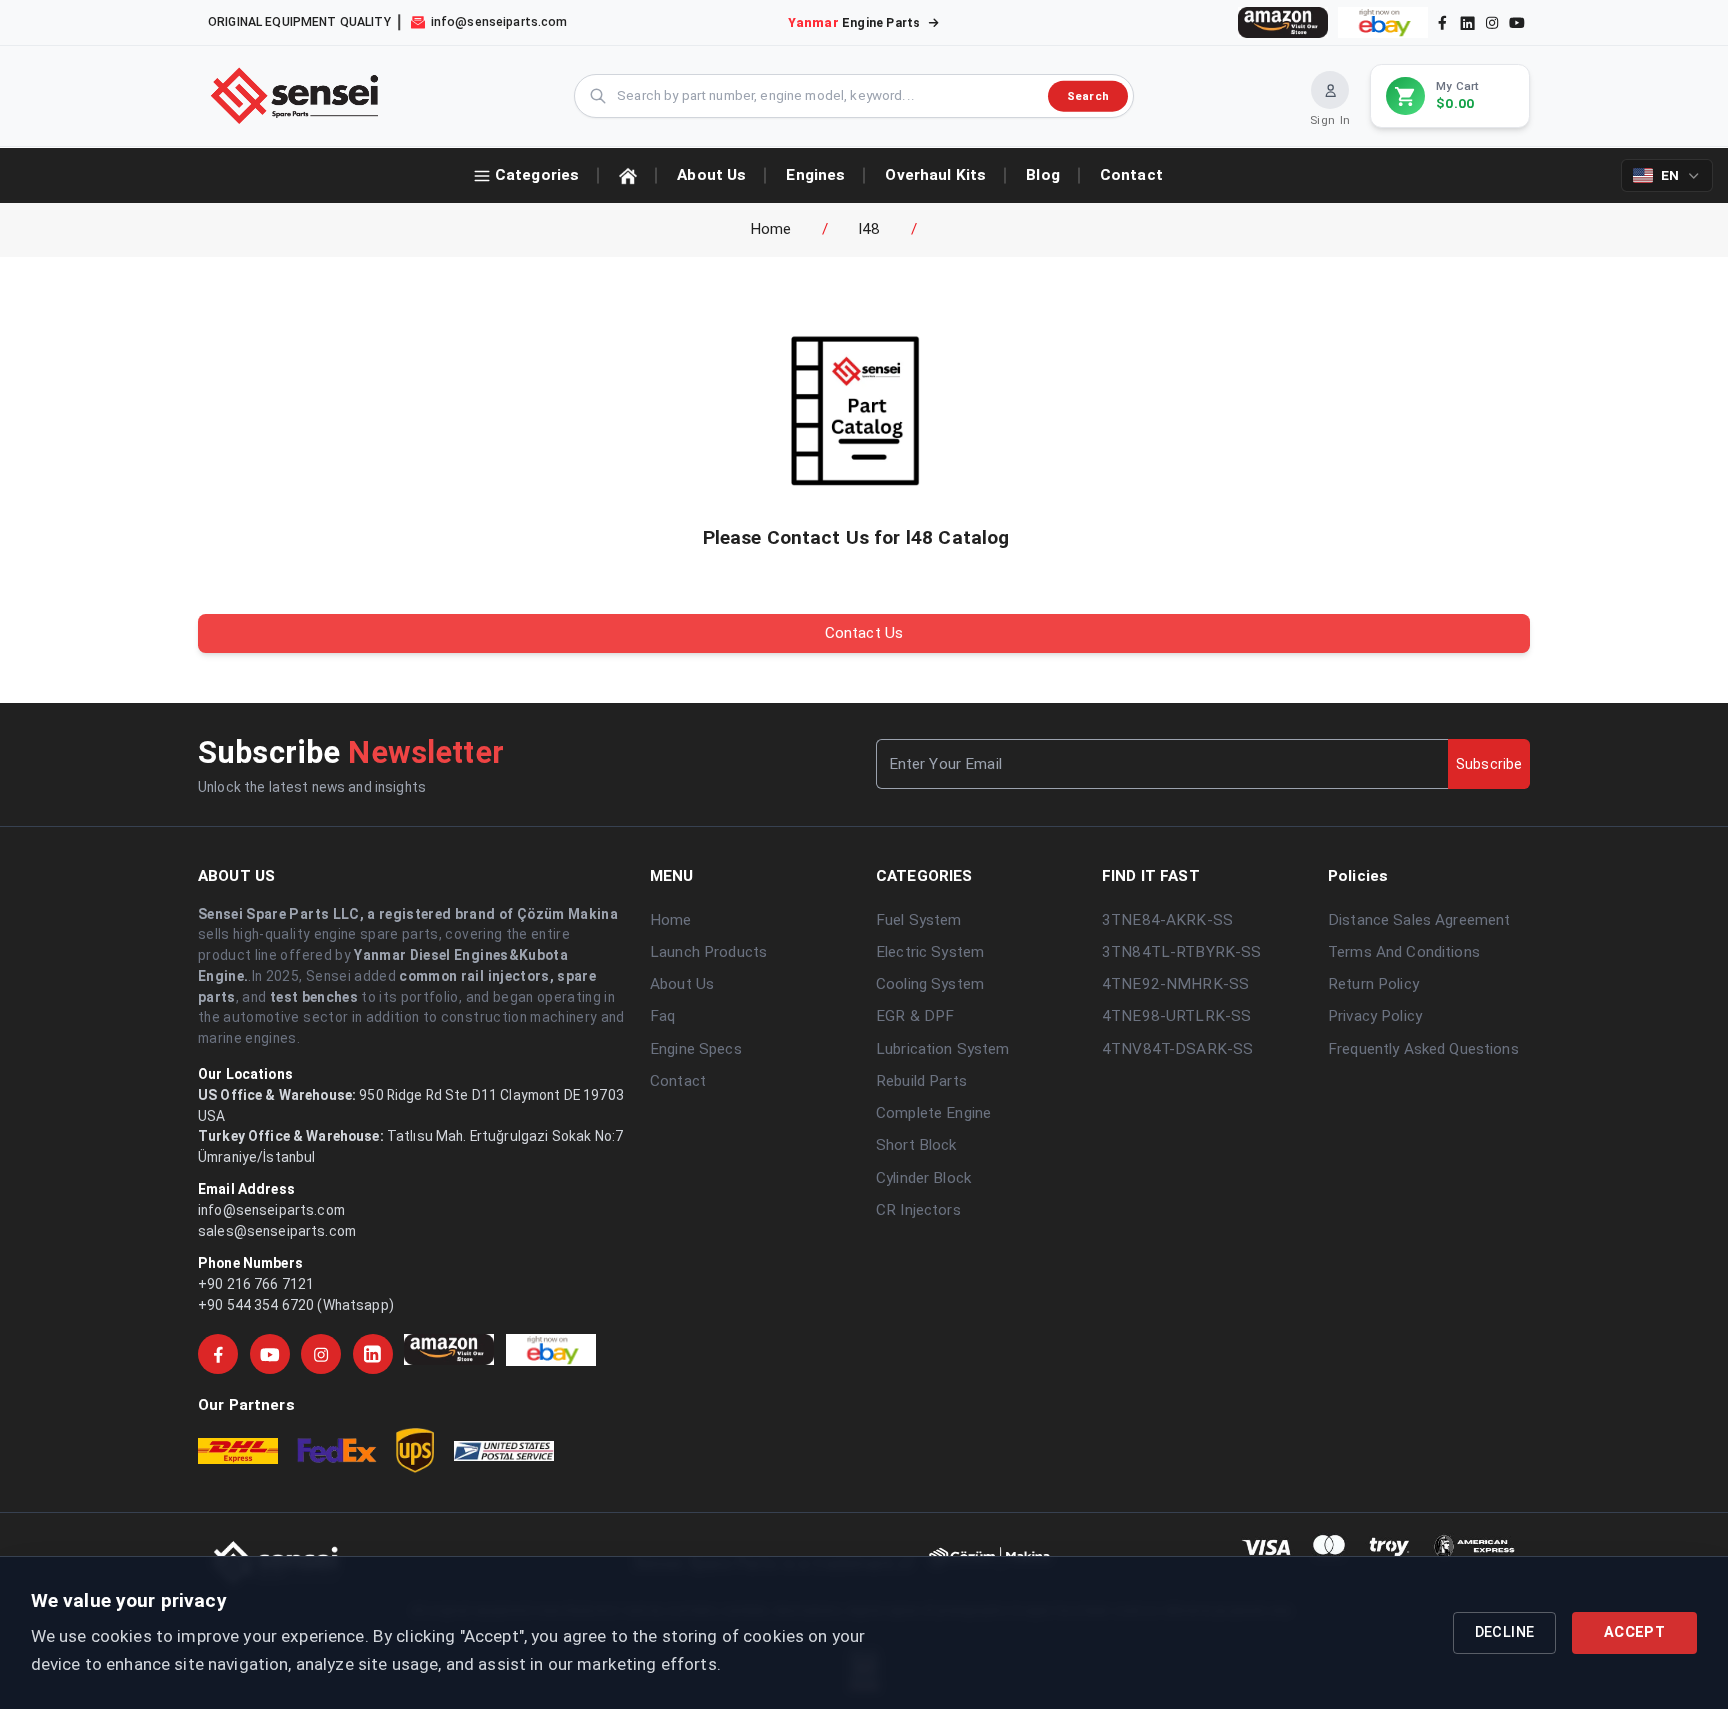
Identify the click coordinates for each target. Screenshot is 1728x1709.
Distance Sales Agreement (1419, 920)
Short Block (916, 1145)
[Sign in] (1330, 90)
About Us (682, 984)
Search (1088, 95)
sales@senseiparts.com (277, 1231)
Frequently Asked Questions (1423, 1049)
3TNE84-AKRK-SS (1167, 920)
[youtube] (1517, 22)
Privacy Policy (1375, 1016)
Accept (1634, 1632)
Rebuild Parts (921, 1081)
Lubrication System (943, 1049)
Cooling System (930, 984)
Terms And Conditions (1404, 952)
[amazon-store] (1283, 22)
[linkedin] (1466, 22)
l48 (869, 229)
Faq (662, 1016)
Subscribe (1489, 764)
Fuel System (919, 920)
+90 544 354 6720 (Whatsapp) (296, 1305)
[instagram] (1492, 22)
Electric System (930, 952)
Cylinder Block (923, 1178)
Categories (537, 175)
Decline (1505, 1632)
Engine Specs (696, 1049)
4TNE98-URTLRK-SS (1176, 1016)
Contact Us (864, 633)
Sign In (1330, 120)
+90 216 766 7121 (256, 1284)
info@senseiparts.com (271, 1210)
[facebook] (1442, 22)
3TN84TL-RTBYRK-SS (1181, 952)
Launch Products (708, 952)
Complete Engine (933, 1113)
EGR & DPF (915, 1016)
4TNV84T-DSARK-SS (1177, 1049)
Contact (678, 1081)
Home (771, 229)
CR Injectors (918, 1210)
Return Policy (1373, 984)
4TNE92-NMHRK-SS (1175, 984)
